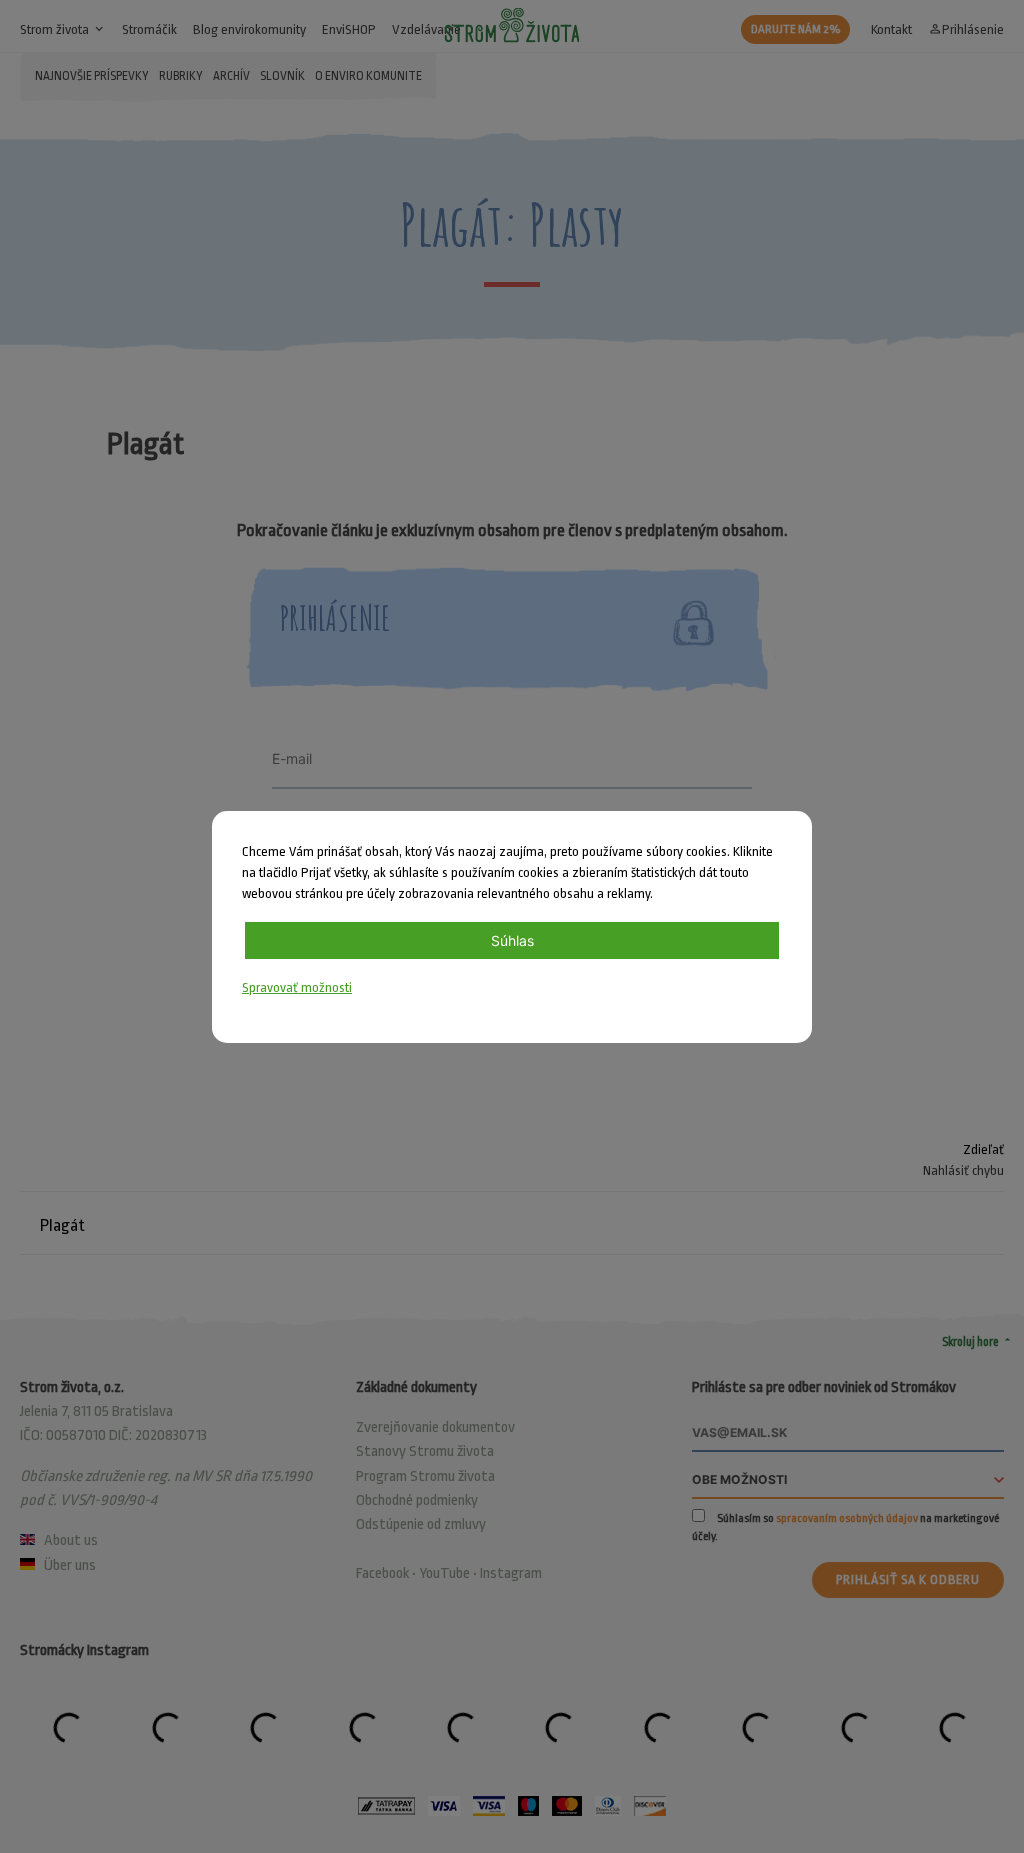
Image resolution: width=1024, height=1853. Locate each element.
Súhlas (512, 940)
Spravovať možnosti (297, 987)
